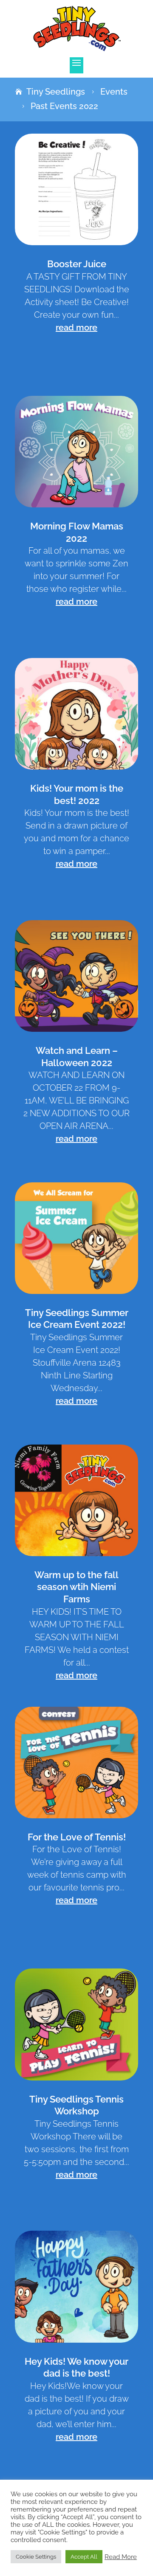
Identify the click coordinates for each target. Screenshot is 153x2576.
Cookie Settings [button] (36, 2557)
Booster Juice (77, 264)
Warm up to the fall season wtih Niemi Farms (76, 1587)
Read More (121, 2557)
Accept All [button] (84, 2557)
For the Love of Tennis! (77, 1837)
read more (76, 328)
